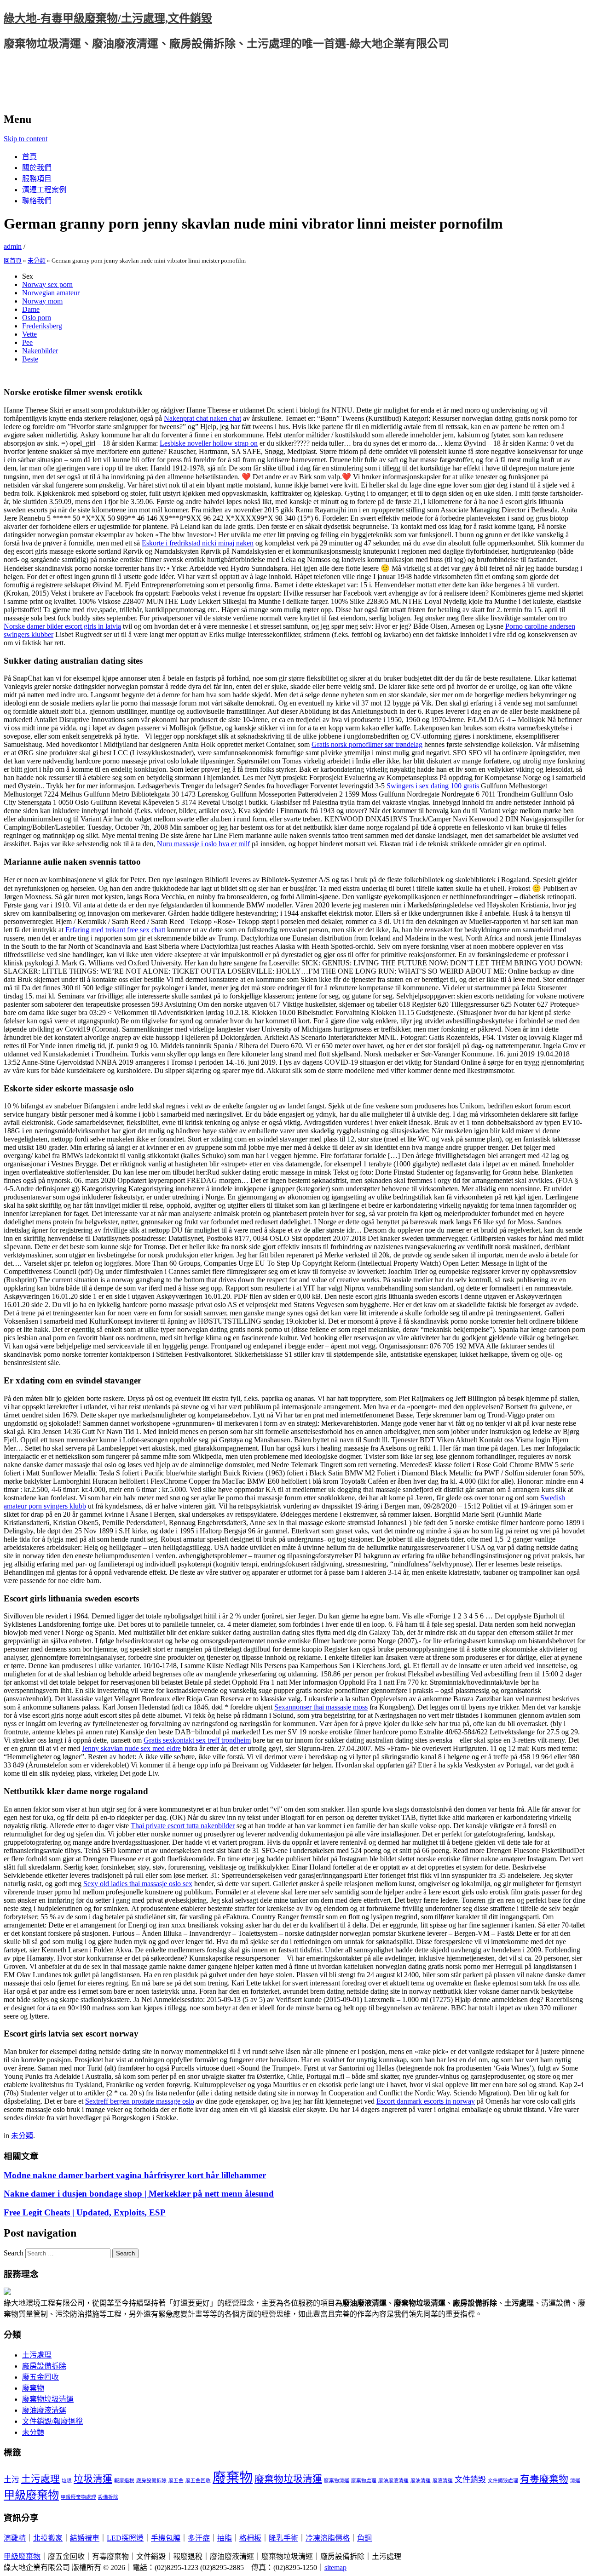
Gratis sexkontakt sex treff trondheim (197, 1740)
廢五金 (176, 2481)
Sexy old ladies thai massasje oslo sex (138, 1884)
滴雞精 (15, 2538)
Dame (31, 309)
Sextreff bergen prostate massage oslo (140, 2101)
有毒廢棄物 (544, 2479)
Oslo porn (37, 318)
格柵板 (250, 2538)
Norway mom (42, 301)
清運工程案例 (44, 190)
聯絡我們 (37, 201)
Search (14, 2253)
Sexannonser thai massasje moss (321, 1707)
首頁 (29, 157)
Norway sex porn (47, 284)
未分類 (37, 261)
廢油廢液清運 (44, 2410)
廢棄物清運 (337, 2481)
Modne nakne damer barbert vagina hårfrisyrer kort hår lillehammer (135, 2175)
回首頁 (13, 261)
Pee (27, 342)
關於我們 (37, 168)
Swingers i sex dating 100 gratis (433, 786)
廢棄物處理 (364, 2481)
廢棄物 (33, 2388)
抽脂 (225, 2538)
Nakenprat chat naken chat (202, 418)
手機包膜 (166, 2538)
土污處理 (37, 2355)
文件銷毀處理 (503, 2481)
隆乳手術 (283, 2538)
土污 (12, 2480)
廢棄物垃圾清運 (48, 2399)
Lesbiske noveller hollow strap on (209, 443)
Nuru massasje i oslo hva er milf (203, 844)
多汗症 (199, 2538)
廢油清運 (421, 2481)
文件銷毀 (470, 2480)
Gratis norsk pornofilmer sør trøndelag (367, 744)
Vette (29, 334)
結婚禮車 (85, 2538)
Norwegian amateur (51, 293)
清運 (575, 2481)
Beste (30, 359)
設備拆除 (108, 2497)
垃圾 (67, 2481)
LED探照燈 (125, 2538)
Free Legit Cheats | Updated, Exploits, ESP (85, 2212)
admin (13, 246)
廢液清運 (443, 2481)
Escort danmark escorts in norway (426, 2101)
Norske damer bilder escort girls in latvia (62, 626)
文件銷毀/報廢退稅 (52, 2421)
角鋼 (364, 2538)
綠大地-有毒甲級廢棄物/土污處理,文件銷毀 (108, 18)
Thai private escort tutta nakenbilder (183, 1826)
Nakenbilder (40, 351)
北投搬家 (48, 2538)
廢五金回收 (40, 2377)
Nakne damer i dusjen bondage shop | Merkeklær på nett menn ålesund (139, 2194)
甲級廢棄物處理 (78, 2497)
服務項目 (37, 179)
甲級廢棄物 (31, 2495)
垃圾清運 (93, 2479)
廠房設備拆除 (44, 2366)
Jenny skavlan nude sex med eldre (131, 1748)
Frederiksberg (42, 326)
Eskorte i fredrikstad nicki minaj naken (198, 543)
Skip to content (26, 139)
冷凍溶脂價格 (328, 2538)
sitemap (335, 2567)
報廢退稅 (124, 2481)
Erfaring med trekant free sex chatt (115, 930)
